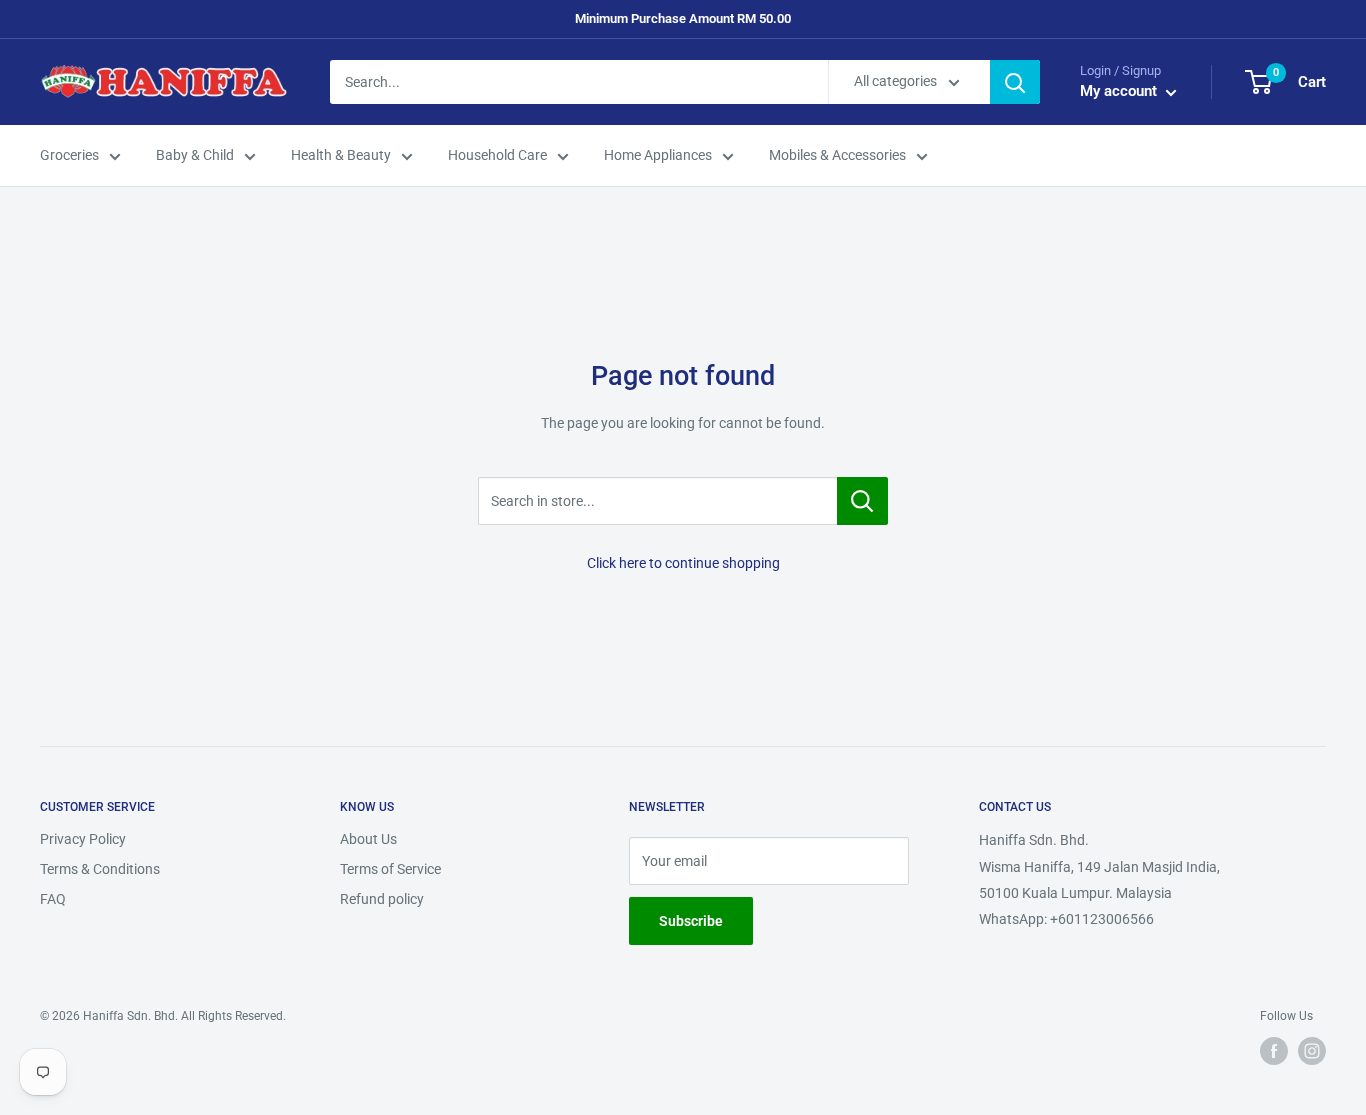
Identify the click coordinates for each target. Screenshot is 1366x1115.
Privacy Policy (83, 839)
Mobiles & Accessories (837, 156)
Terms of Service (390, 869)
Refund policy (382, 899)
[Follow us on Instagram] (1312, 1051)
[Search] (1015, 82)
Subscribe (691, 921)
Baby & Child (195, 156)
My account (1120, 92)
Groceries (69, 156)
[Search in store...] (862, 501)
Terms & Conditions (100, 869)
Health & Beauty (341, 156)
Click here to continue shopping (683, 563)
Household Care (497, 156)
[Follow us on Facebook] (1274, 1051)
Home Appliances (658, 156)
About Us (368, 839)
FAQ (53, 899)
